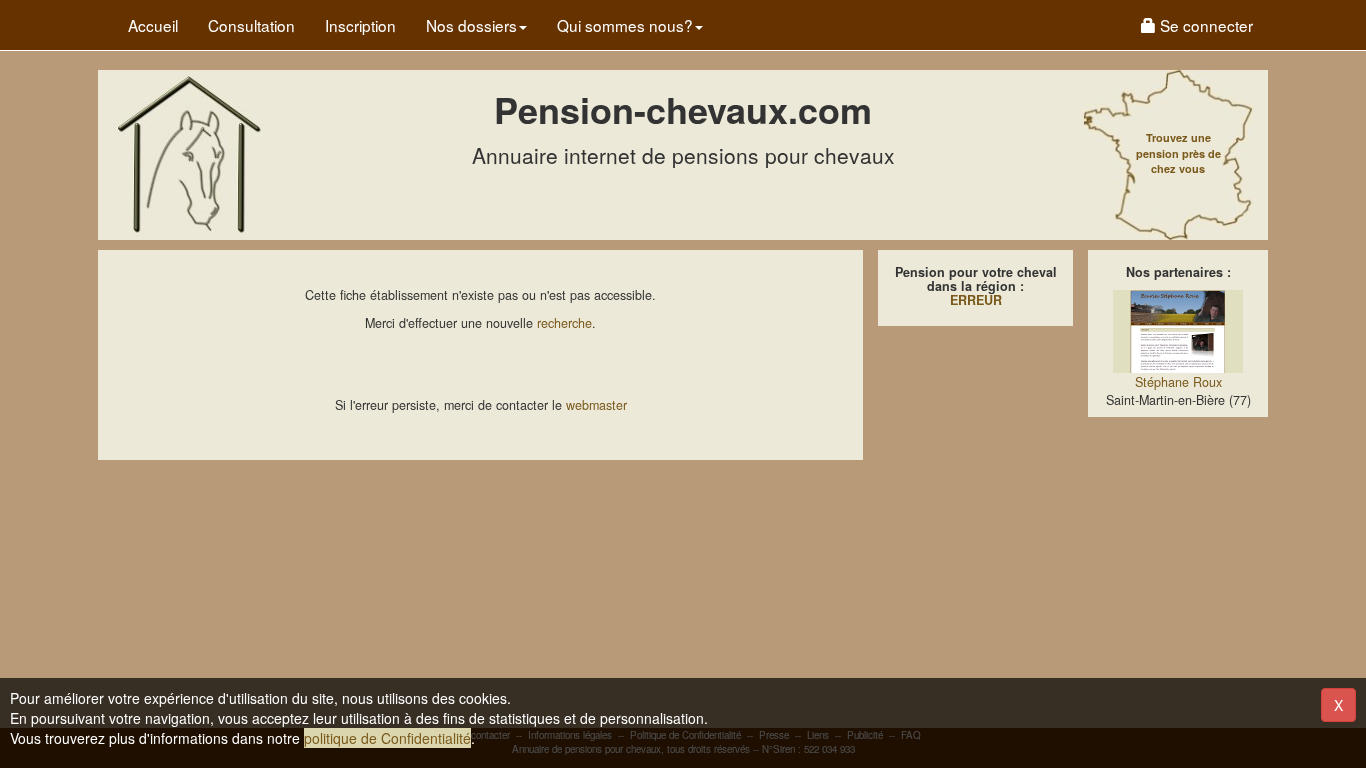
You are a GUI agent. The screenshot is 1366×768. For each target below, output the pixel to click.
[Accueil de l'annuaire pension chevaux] (188, 153)
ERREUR (976, 300)
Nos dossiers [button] (471, 25)
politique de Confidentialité (387, 738)
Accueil (153, 25)
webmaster (596, 405)
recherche (564, 323)
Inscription (360, 25)
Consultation (251, 25)
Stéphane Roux (1178, 382)
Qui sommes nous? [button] (625, 25)
